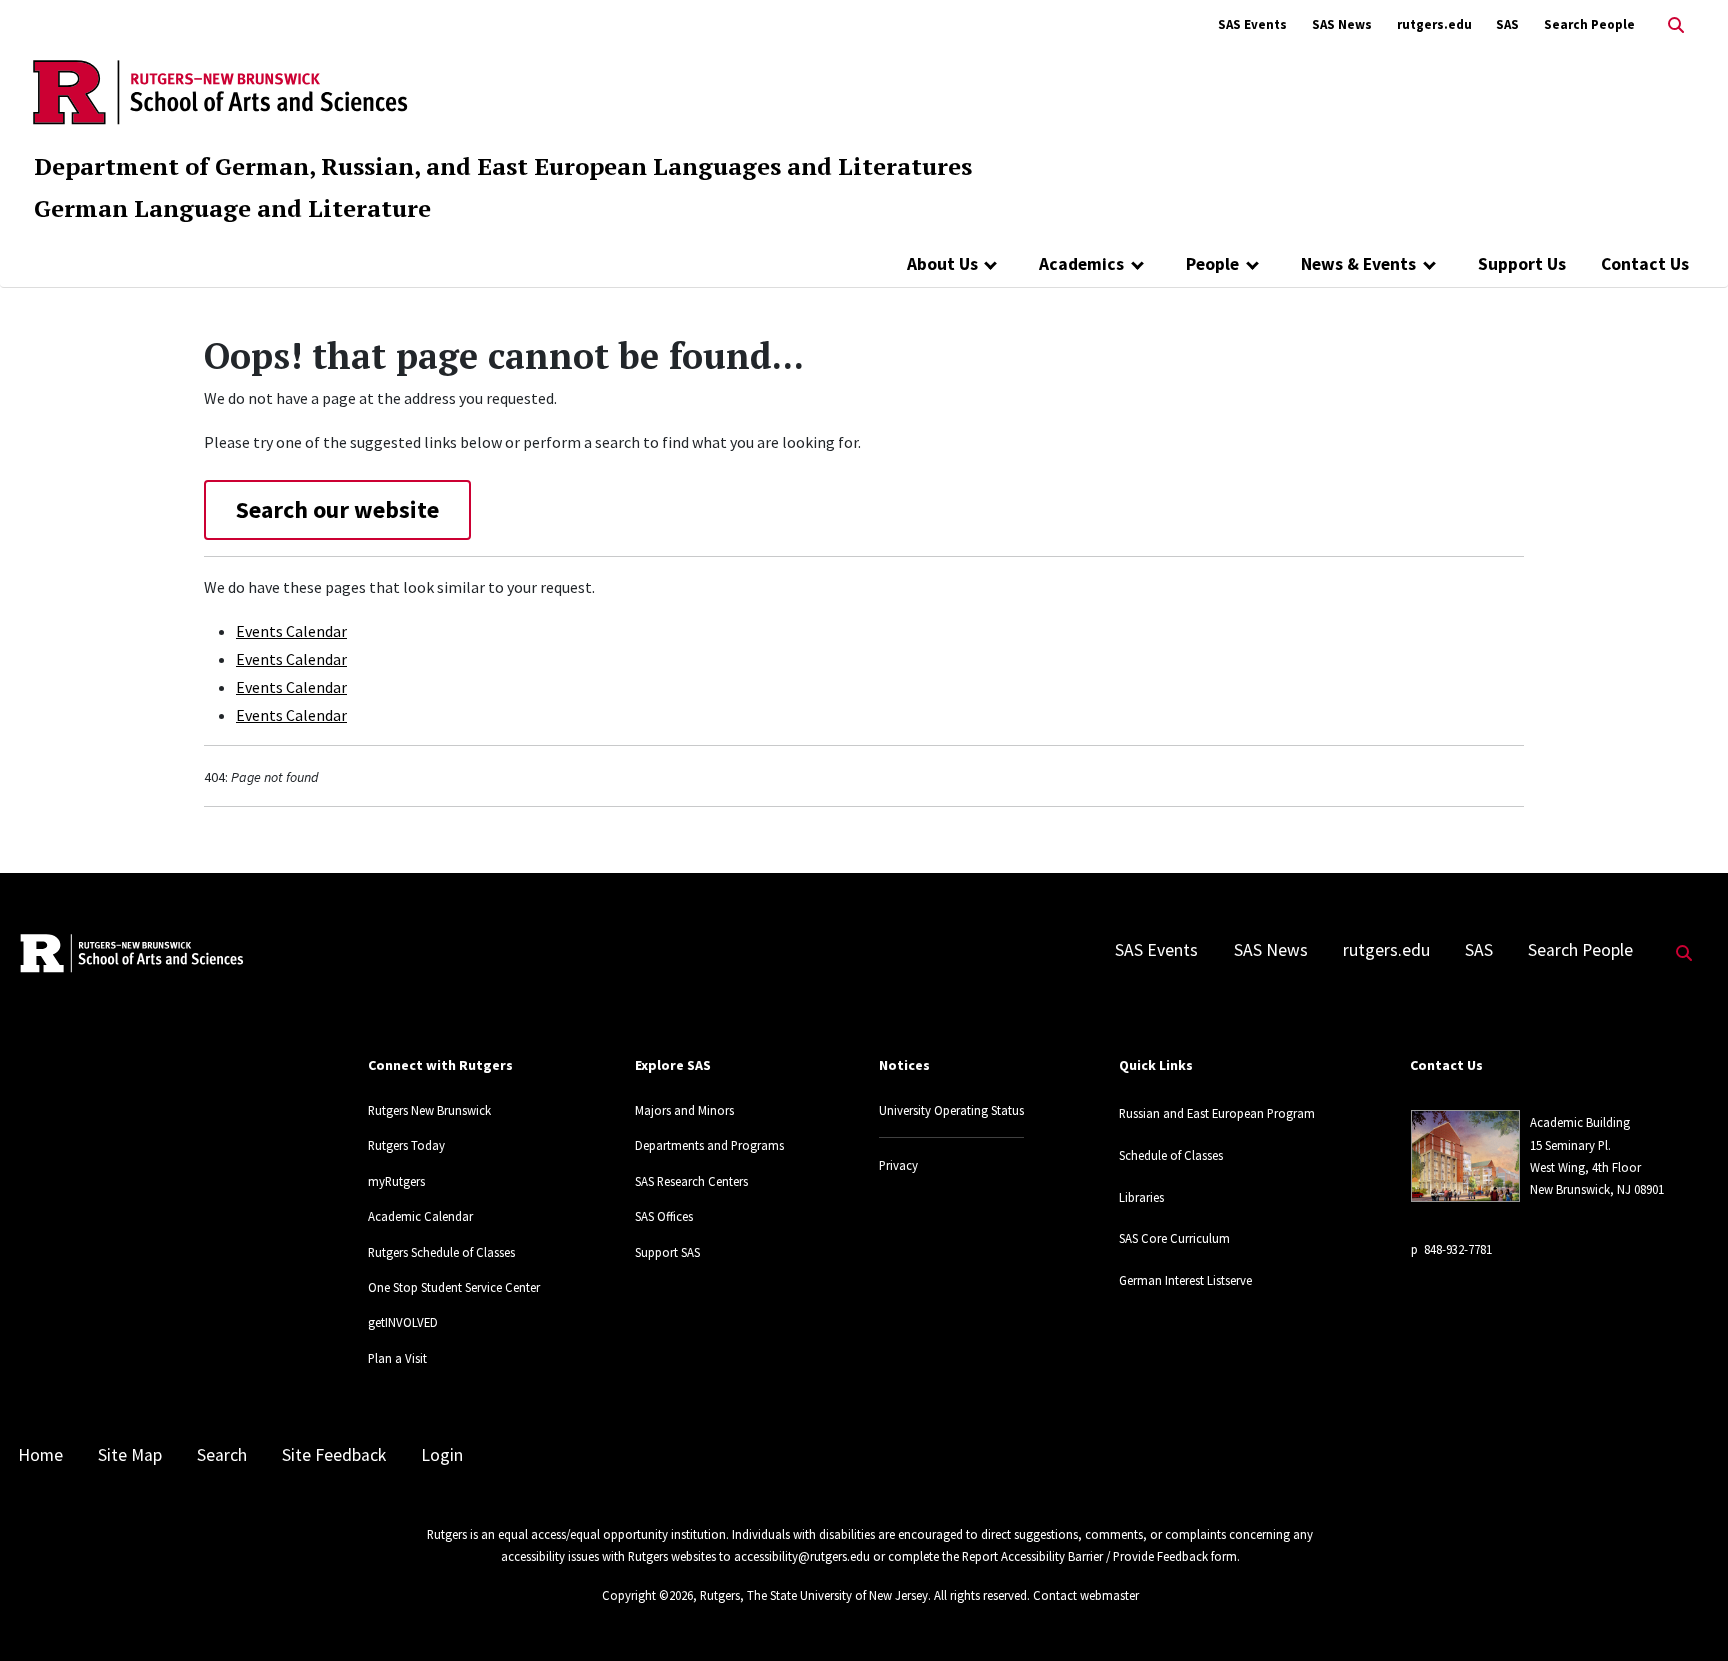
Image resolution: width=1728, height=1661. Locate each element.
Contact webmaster (1086, 1595)
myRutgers (396, 1181)
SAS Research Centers (691, 1181)
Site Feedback (334, 1455)
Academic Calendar (420, 1216)
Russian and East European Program (1217, 1113)
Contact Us (1645, 264)
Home (40, 1455)
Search (222, 1455)
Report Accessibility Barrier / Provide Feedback (1085, 1556)
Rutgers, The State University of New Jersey (814, 1595)
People (1212, 264)
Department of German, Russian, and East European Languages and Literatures (503, 166)
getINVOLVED (403, 1322)
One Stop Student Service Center (454, 1287)
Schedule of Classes (1171, 1155)
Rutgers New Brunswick (429, 1110)
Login (442, 1455)
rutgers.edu (1434, 24)
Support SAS (667, 1252)
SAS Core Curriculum (1174, 1238)
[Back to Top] (1684, 1612)
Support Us (1522, 264)
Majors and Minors (684, 1110)
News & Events (1358, 264)
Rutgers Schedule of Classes (441, 1252)
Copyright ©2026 (647, 1595)
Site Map (130, 1455)
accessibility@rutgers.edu (802, 1556)
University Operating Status (951, 1110)
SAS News (1342, 24)
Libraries (1141, 1197)
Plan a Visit (397, 1358)
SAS (1507, 24)
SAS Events (1252, 24)
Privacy (898, 1165)
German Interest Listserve (1185, 1280)
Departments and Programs (709, 1145)
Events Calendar (291, 631)
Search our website (337, 509)
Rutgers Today (406, 1145)
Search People (1589, 24)
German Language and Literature (232, 208)
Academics (1081, 264)
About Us (942, 264)
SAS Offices (664, 1216)
